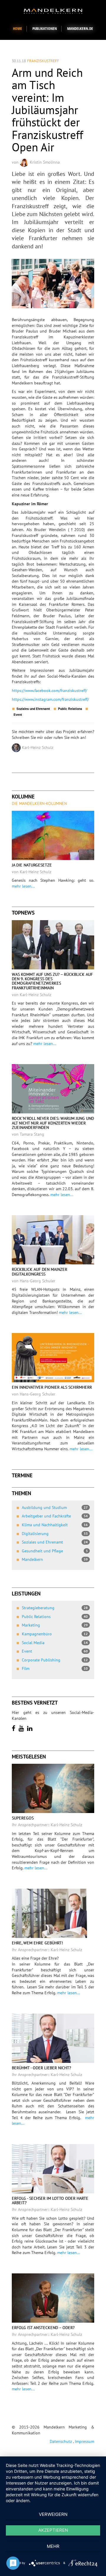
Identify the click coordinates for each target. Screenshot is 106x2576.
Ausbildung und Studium (54, 1507)
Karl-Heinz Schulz (37, 747)
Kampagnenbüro (54, 1634)
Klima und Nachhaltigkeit (54, 1525)
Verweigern (53, 2514)
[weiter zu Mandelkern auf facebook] (14, 1728)
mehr (53, 2546)
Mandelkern (54, 1559)
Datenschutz (61, 2441)
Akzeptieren (53, 2530)
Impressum (85, 2441)
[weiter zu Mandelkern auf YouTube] (22, 1728)
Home (18, 29)
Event (54, 1651)
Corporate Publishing (54, 1660)
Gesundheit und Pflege (54, 1551)
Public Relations (54, 1617)
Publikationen (45, 29)
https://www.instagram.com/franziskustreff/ (50, 699)
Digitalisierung (54, 1534)
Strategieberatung (54, 1608)
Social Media (54, 1643)
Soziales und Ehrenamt (54, 1542)
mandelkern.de (80, 29)
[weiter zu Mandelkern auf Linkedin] (30, 1728)
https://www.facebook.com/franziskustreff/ (49, 691)
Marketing (54, 1625)
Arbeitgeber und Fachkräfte (54, 1516)
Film (54, 1668)
